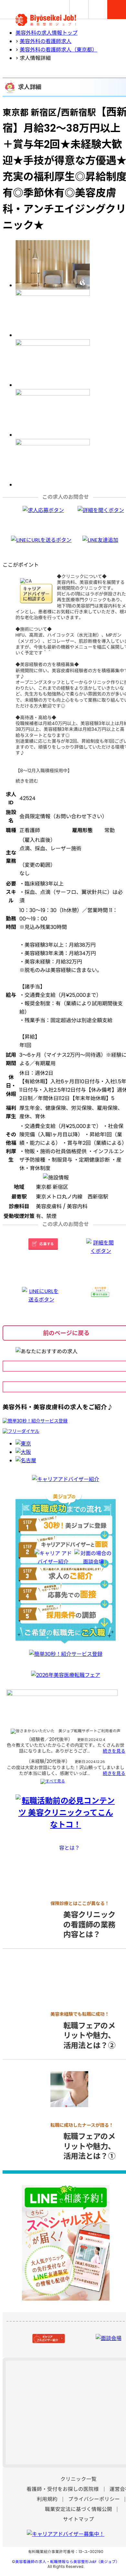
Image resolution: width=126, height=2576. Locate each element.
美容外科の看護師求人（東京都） (58, 50)
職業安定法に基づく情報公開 (79, 2509)
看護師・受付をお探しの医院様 (63, 2489)
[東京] (23, 1444)
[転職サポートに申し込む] (35, 1421)
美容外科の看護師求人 (46, 41)
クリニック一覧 (79, 2479)
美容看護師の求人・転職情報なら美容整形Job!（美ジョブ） (67, 2562)
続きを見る (114, 1751)
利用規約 (47, 2499)
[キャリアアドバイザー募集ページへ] (66, 2534)
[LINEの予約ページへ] (66, 2297)
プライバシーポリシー (94, 2499)
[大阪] (23, 1452)
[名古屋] (26, 1461)
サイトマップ (79, 2519)
